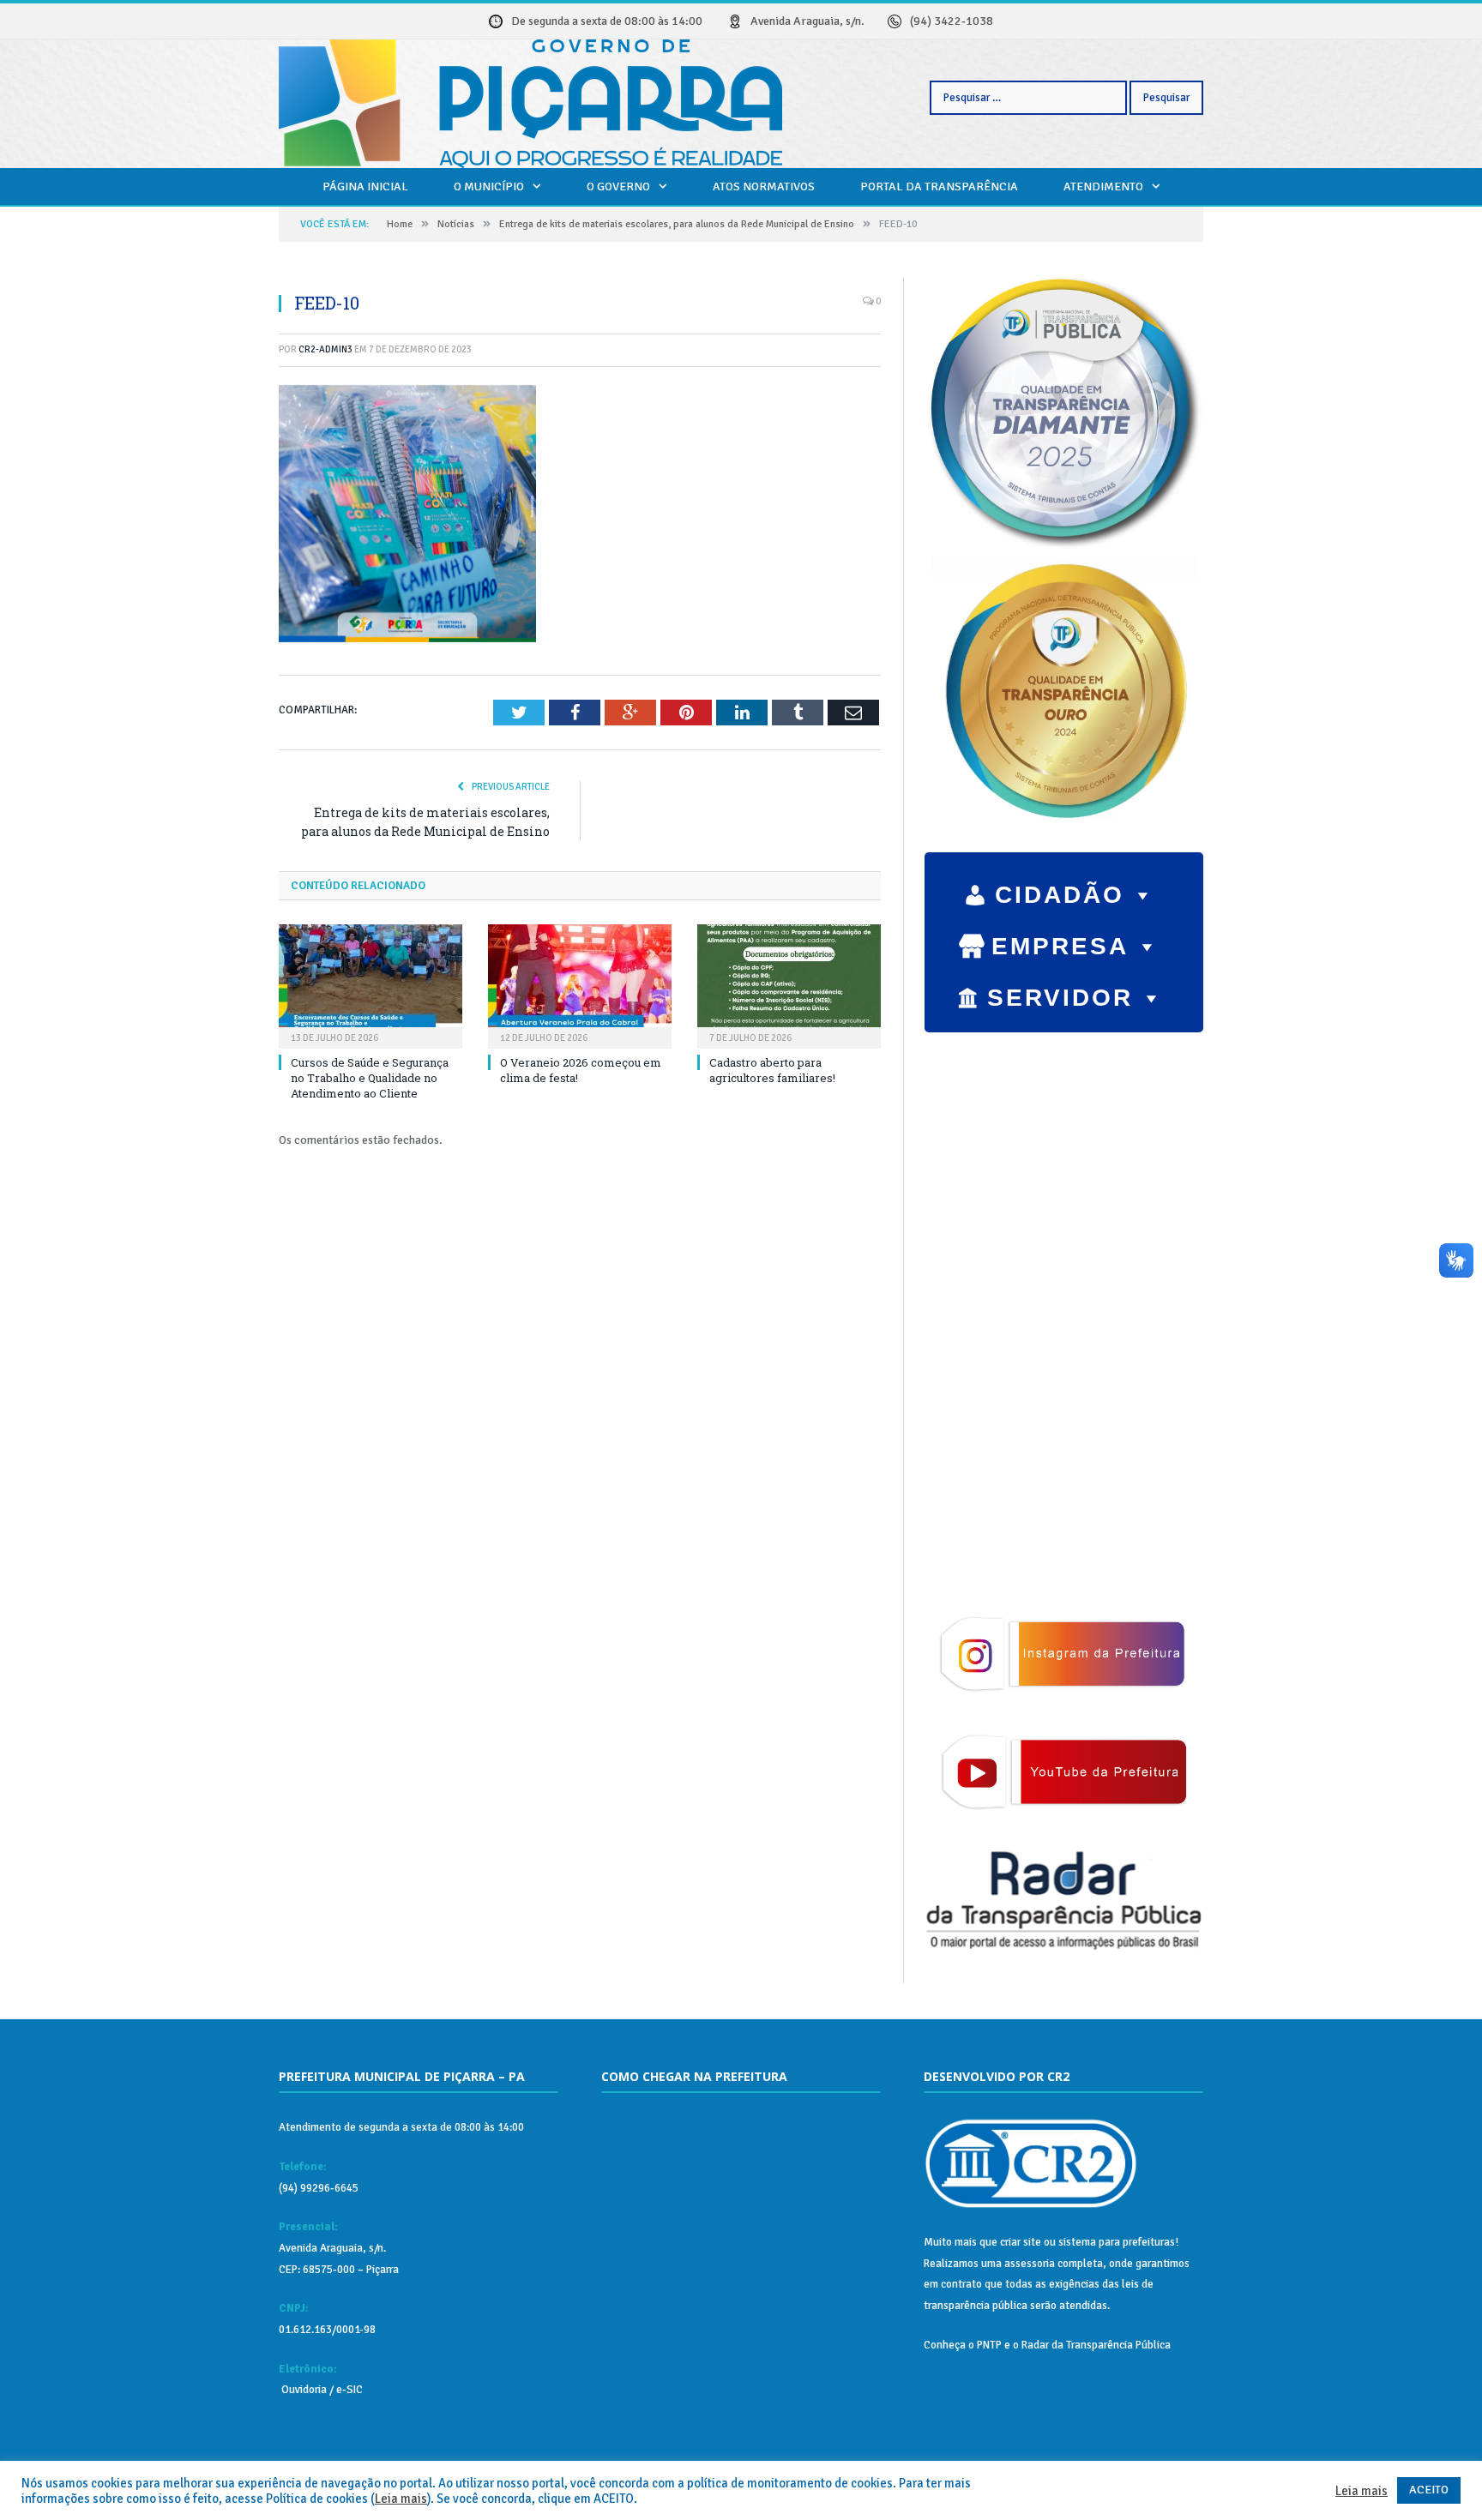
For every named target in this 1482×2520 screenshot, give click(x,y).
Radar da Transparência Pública (1096, 2345)
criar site (1021, 2242)
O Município (489, 186)
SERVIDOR (1060, 998)
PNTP (989, 2345)
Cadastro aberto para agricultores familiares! (772, 1070)
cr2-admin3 (325, 349)
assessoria (1030, 2264)
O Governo (618, 186)
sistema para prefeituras (1117, 2242)
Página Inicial (365, 186)
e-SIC (348, 2390)
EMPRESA (1060, 946)
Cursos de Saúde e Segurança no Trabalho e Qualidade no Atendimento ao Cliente (370, 1078)
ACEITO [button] (1429, 2490)
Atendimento (1103, 186)
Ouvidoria (303, 2390)
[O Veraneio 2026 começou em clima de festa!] (580, 984)
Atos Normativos (764, 186)
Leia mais (401, 2499)
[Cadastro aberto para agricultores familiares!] (789, 984)
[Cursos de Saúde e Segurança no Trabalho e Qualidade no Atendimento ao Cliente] (370, 984)
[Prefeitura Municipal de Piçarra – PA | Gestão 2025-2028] (530, 101)
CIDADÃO (1060, 895)
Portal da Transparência (939, 186)
